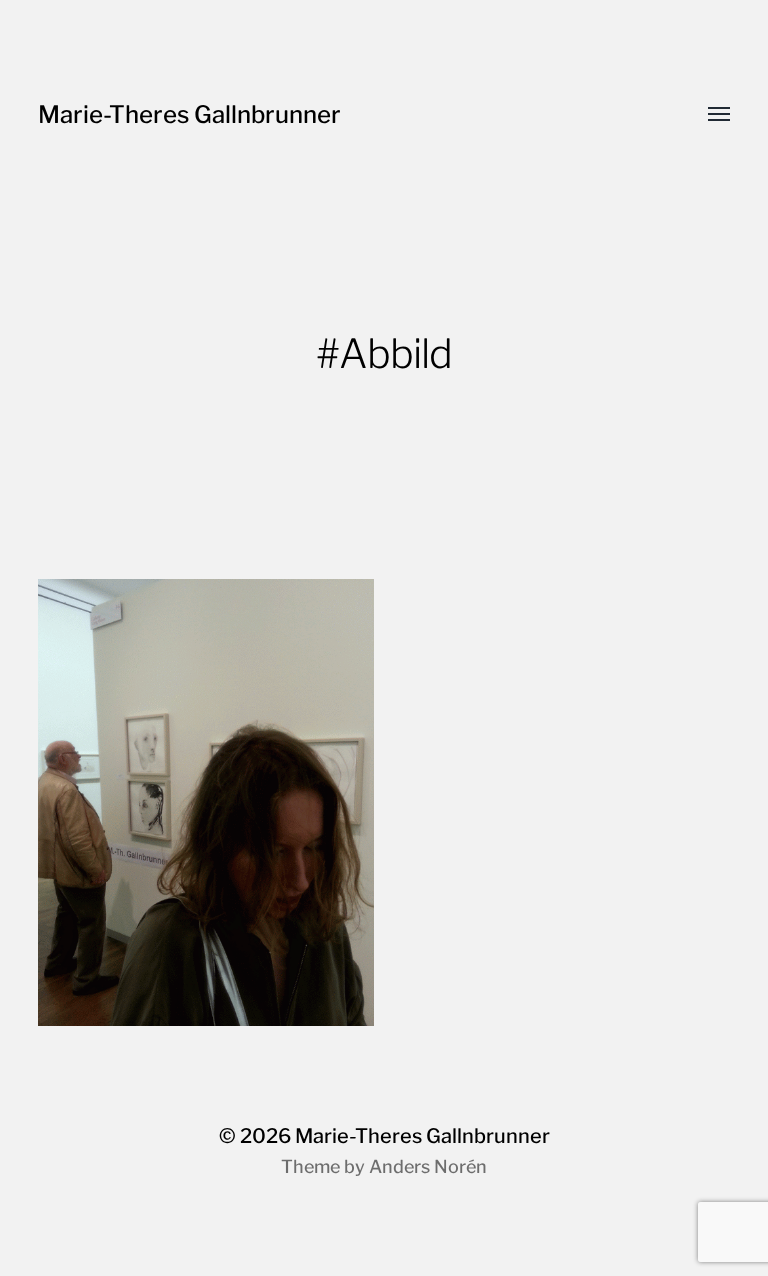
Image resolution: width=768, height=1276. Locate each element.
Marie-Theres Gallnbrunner (189, 114)
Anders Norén (428, 1166)
